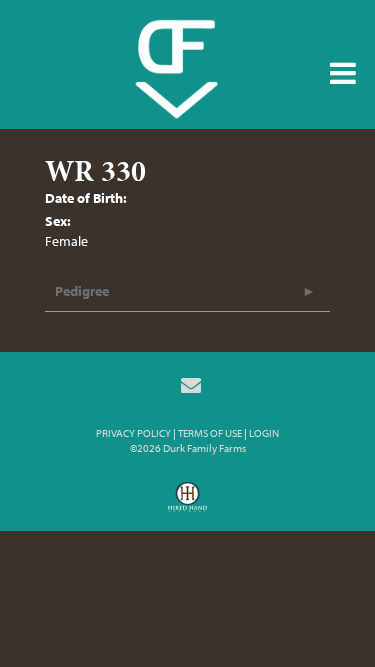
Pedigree (82, 291)
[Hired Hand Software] (187, 504)
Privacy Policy (133, 433)
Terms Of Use (210, 433)
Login (264, 433)
